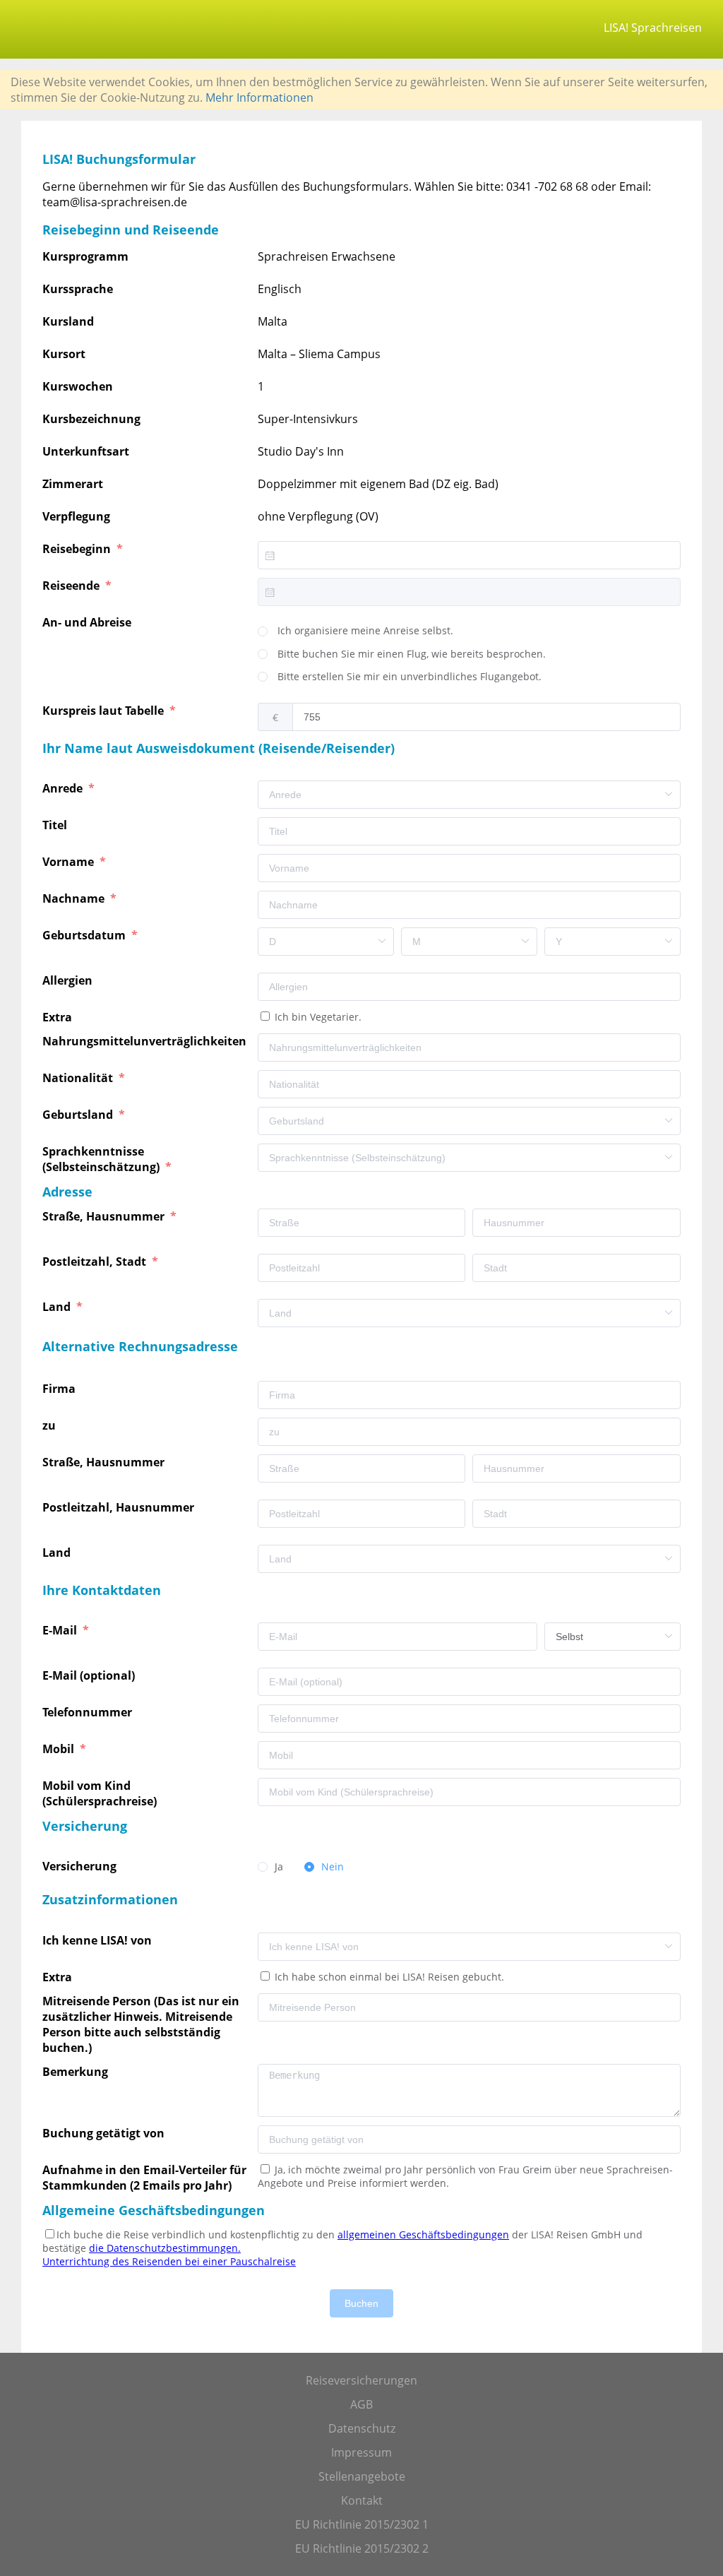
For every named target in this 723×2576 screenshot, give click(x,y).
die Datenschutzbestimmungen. (165, 2248)
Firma (60, 1389)
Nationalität (79, 1078)
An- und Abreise (88, 622)
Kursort (64, 354)
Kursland (68, 321)
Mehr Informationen (259, 97)
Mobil (60, 1749)
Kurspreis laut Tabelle (104, 711)
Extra (60, 1017)
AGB (361, 2404)
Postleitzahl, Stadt (96, 1262)
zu (50, 1425)
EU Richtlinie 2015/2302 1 (362, 2524)
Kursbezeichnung (91, 419)
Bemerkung (77, 2072)
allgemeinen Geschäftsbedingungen (423, 2234)
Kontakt (362, 2500)
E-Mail (61, 1630)
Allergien (69, 980)
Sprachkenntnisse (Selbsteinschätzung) (102, 1159)
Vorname (70, 862)
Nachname (75, 898)
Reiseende (72, 586)
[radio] (355, 631)
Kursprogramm (85, 256)
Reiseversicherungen (361, 2380)
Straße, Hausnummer (105, 1216)
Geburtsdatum (85, 935)
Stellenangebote (362, 2476)
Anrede (64, 788)
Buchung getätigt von (106, 2133)
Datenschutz (362, 2428)
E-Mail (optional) (90, 1675)
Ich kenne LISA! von (98, 1940)
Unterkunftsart (86, 451)
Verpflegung (76, 516)
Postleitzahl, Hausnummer (120, 1507)
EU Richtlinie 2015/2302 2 (362, 2548)
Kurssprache (78, 289)
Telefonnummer (89, 1712)
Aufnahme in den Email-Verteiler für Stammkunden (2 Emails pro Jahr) (144, 2178)
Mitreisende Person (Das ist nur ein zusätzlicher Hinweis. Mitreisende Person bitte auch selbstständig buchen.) (141, 2024)
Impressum (361, 2452)
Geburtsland (79, 1115)
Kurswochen (78, 386)
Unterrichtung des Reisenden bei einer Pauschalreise (169, 2261)
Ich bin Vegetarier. (317, 1017)
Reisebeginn (78, 549)
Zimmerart (73, 484)
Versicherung (81, 1866)
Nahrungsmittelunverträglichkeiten (146, 1041)
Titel (56, 825)
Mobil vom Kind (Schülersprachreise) (101, 1793)
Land (58, 1307)
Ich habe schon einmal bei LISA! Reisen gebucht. (388, 1977)
